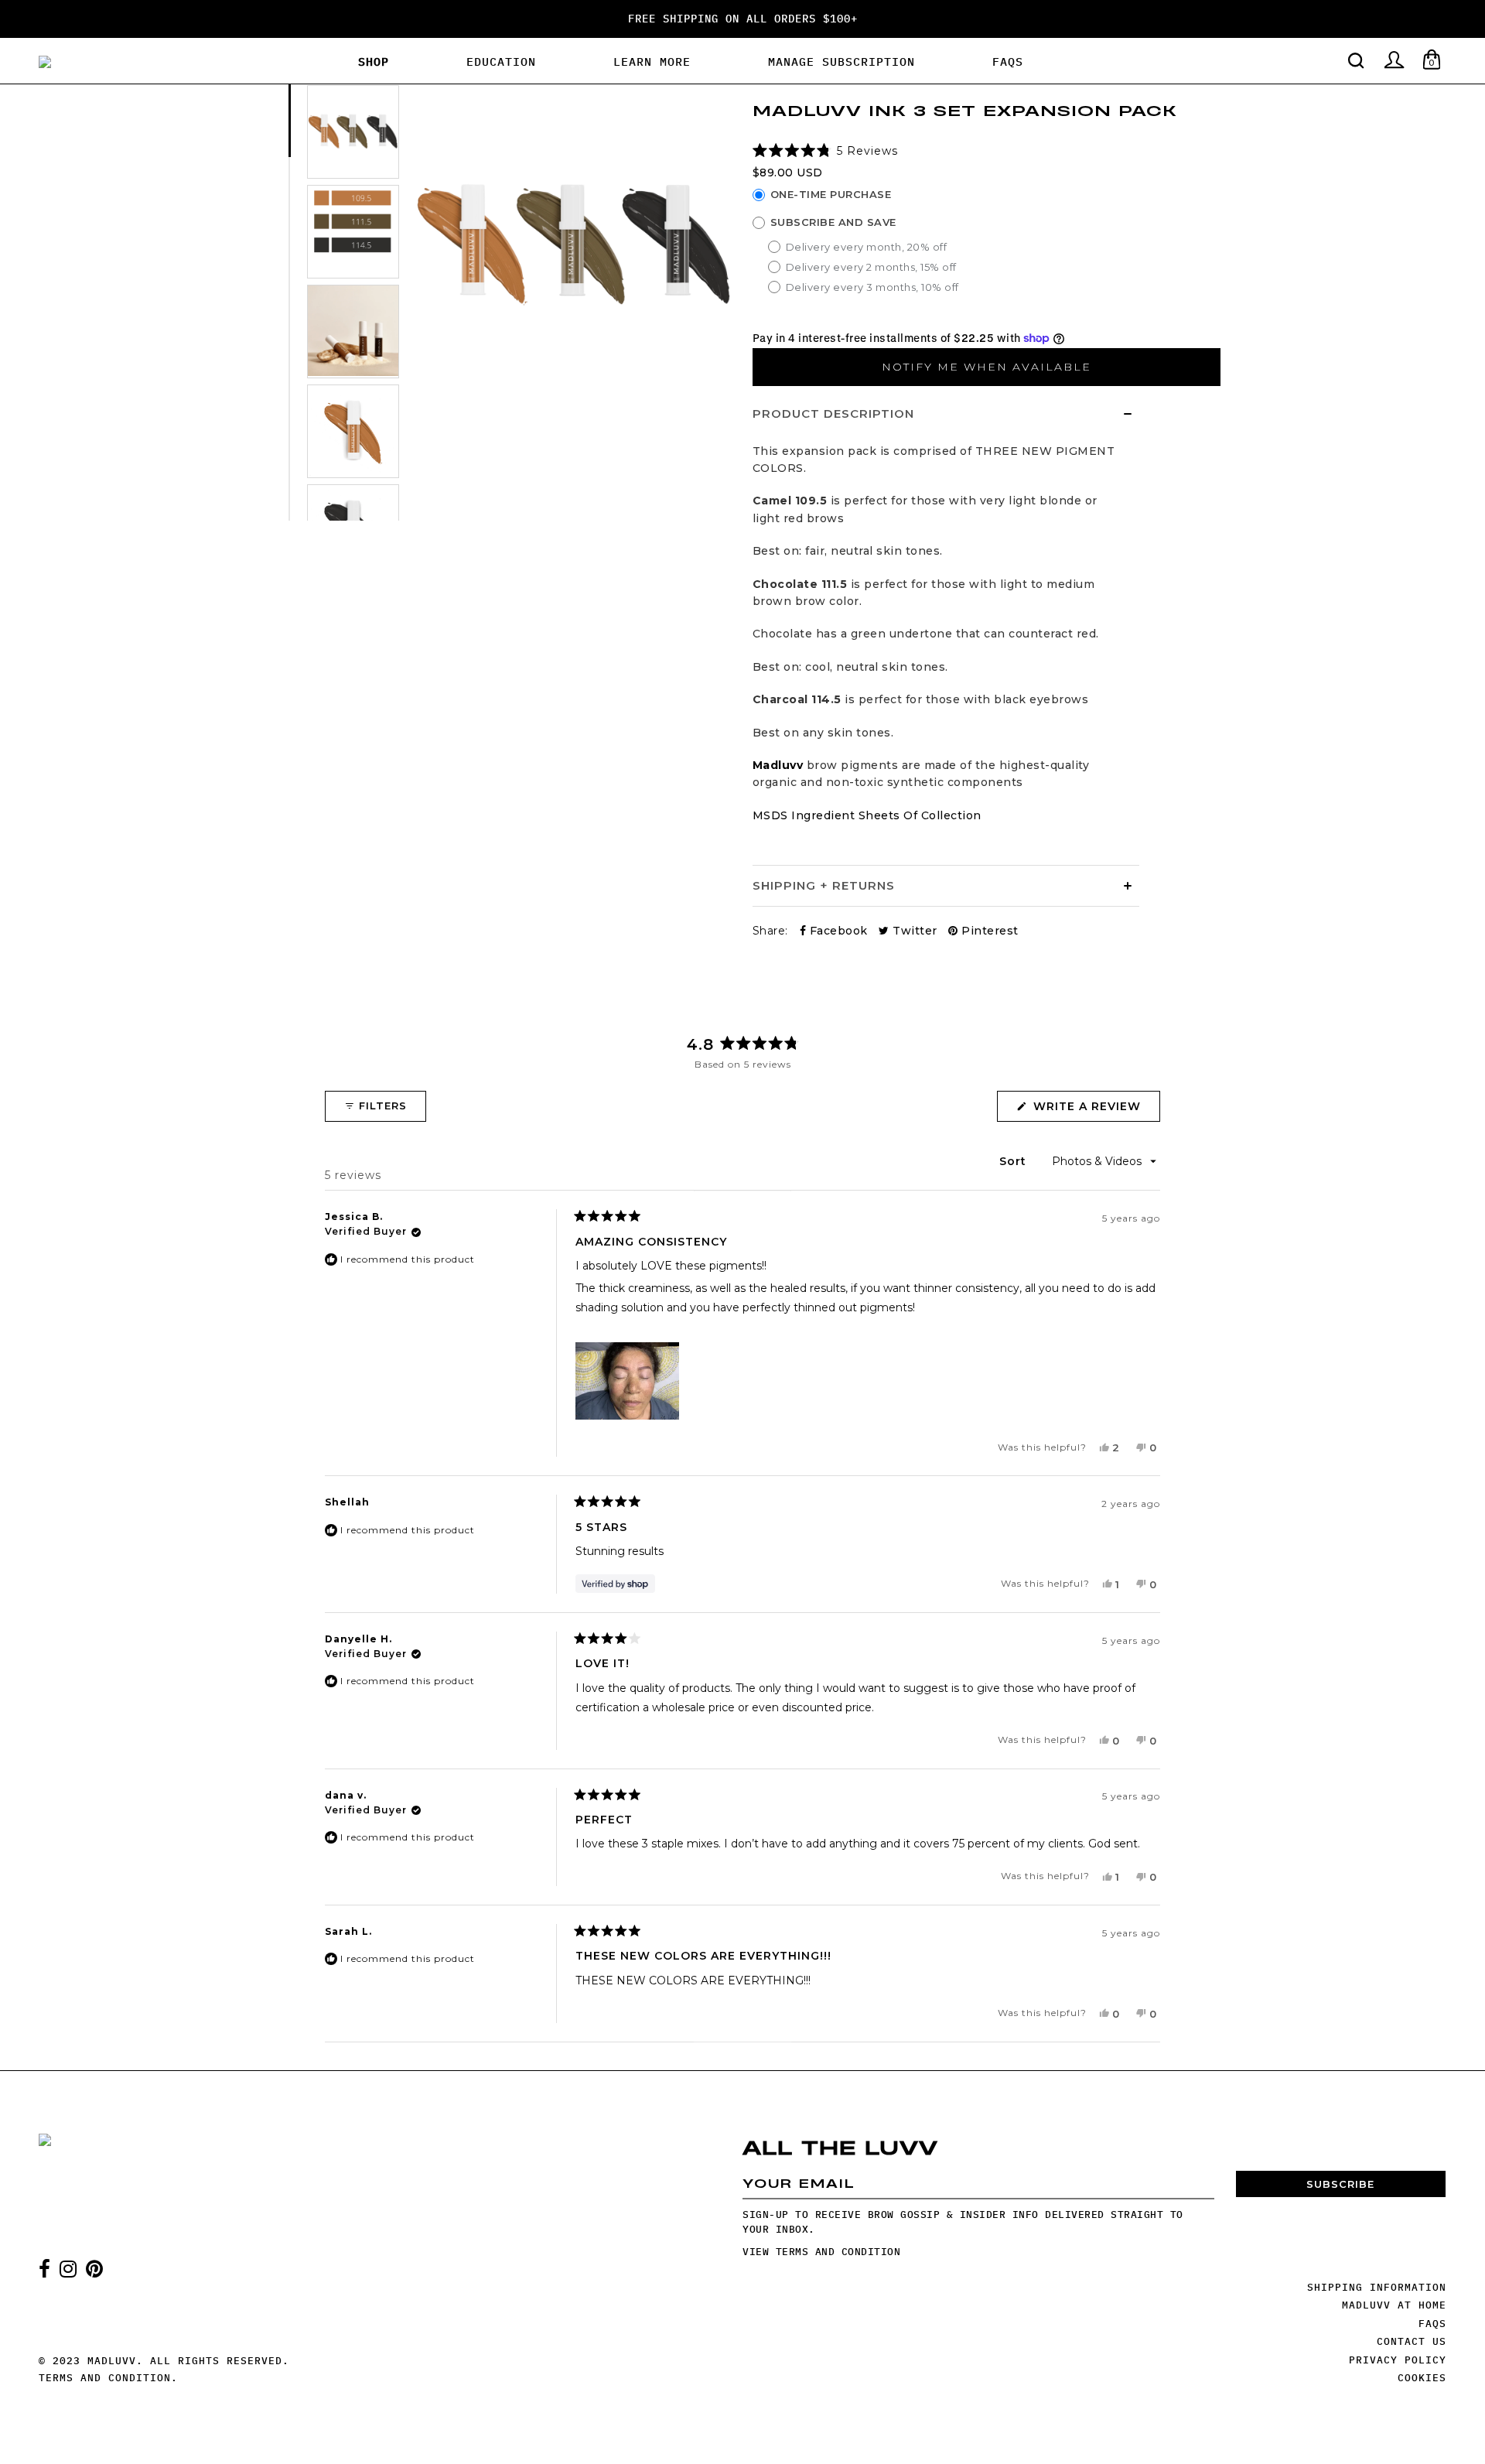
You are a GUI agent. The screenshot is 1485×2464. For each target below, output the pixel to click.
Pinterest (988, 931)
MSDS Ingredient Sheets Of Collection (867, 815)
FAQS (1008, 62)
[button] (826, 151)
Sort (1015, 1161)
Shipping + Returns (824, 885)
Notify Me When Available (987, 367)
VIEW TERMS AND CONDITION (821, 2252)
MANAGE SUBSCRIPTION (841, 62)
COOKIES (1422, 2378)
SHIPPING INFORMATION (1377, 2287)
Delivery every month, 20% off (867, 247)
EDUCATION (501, 62)
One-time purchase (831, 195)
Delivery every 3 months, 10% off (872, 287)
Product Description (833, 414)
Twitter (913, 931)
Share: (770, 931)
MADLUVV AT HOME (1394, 2305)
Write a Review (1095, 1110)
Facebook (837, 931)
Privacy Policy (1398, 2360)
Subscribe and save (833, 222)
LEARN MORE (652, 62)
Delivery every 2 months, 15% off (871, 267)
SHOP (374, 62)
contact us (1412, 2341)
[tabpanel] (353, 134)
